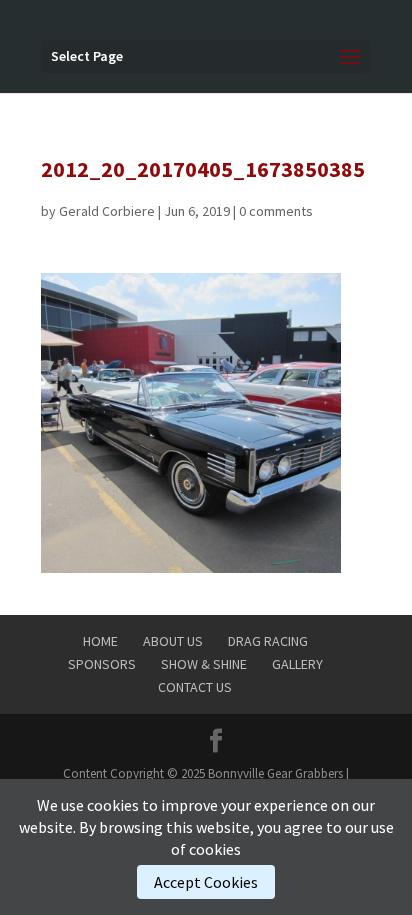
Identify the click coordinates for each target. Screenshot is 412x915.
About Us (173, 641)
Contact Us (195, 687)
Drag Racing (268, 641)
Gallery (297, 664)
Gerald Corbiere (107, 211)
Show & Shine (204, 664)
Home (100, 641)
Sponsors (102, 664)
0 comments (276, 211)
